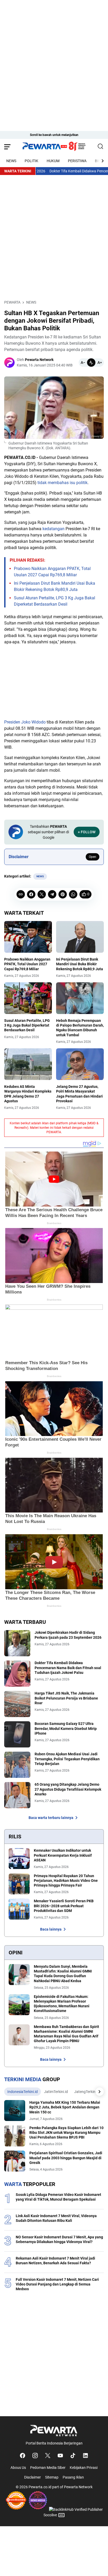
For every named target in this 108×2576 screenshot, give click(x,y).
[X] (42, 894)
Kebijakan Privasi (84, 2468)
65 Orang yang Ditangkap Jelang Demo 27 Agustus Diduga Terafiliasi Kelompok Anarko (68, 1789)
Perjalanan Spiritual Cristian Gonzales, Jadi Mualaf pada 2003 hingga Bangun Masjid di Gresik (66, 2158)
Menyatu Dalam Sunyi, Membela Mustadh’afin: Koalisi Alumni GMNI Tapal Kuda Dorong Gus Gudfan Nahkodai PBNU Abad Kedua (63, 1974)
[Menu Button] (7, 147)
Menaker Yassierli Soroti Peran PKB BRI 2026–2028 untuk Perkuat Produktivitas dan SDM (64, 1906)
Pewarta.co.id (40, 2487)
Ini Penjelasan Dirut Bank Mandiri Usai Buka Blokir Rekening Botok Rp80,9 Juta (80, 964)
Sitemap (52, 2477)
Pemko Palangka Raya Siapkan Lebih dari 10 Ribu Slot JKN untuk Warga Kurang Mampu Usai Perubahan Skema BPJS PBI (66, 2133)
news (40, 876)
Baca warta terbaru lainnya (51, 1818)
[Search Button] (101, 147)
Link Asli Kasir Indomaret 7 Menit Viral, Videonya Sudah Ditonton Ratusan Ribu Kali (56, 2218)
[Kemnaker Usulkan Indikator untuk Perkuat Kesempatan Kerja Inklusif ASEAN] (19, 1859)
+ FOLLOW (87, 832)
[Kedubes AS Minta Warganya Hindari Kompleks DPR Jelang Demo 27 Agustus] (28, 1064)
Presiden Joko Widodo (25, 722)
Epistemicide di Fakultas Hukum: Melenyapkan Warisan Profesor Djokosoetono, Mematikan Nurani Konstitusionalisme (62, 2004)
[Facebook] (31, 894)
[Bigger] (100, 363)
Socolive (50, 2515)
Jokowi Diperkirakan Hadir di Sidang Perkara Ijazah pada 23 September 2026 (68, 1635)
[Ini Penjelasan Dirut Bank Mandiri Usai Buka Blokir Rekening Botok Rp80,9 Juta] (80, 937)
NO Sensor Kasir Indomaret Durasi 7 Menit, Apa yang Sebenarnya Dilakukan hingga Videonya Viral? (59, 2239)
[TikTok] (73, 2456)
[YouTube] (60, 2456)
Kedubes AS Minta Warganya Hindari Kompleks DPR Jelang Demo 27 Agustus (28, 1094)
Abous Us (18, 2468)
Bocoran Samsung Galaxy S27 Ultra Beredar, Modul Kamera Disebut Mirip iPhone (66, 1728)
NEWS (11, 161)
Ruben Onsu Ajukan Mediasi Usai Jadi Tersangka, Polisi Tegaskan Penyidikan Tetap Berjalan (67, 1759)
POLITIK (31, 161)
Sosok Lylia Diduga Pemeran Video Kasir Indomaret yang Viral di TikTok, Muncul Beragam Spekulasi (58, 2197)
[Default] (91, 363)
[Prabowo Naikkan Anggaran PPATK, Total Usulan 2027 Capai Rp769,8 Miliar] (28, 937)
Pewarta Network (78, 2487)
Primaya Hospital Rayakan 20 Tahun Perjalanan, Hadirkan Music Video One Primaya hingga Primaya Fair (66, 1881)
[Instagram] (35, 2456)
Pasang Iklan (73, 2477)
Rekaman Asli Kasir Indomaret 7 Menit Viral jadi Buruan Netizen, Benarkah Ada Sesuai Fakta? (55, 2261)
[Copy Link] (21, 894)
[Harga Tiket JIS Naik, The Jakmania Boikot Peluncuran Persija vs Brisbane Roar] (17, 1704)
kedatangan (53, 529)
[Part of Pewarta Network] (54, 2430)
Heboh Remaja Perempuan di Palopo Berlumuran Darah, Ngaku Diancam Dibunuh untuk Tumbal (80, 1028)
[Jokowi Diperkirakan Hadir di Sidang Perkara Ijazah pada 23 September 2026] (17, 1643)
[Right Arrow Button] (100, 161)
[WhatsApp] (73, 894)
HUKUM (53, 161)
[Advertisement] (54, 54)
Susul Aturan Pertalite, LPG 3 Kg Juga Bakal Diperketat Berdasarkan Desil (27, 1025)
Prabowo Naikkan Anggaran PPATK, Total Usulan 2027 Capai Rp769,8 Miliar (27, 964)
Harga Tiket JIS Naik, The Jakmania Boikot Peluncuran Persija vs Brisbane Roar (66, 1698)
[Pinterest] (63, 894)
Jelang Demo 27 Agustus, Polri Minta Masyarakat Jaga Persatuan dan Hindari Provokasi (79, 1094)
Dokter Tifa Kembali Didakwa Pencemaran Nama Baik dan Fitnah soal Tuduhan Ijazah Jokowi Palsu (68, 1668)
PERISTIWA (77, 161)
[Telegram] (52, 894)
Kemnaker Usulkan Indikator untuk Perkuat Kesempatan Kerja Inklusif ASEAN (63, 1855)
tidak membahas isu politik (63, 483)
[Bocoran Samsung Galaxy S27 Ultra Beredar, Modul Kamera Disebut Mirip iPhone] (17, 1734)
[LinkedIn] (85, 2456)
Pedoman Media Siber (48, 2468)
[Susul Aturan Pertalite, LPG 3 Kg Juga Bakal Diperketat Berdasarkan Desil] (28, 998)
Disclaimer (33, 2477)
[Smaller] (83, 363)
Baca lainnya (51, 1929)
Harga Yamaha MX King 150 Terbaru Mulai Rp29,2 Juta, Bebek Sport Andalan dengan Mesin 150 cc (65, 2107)
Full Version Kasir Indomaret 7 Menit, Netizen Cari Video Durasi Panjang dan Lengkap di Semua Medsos (57, 2284)
